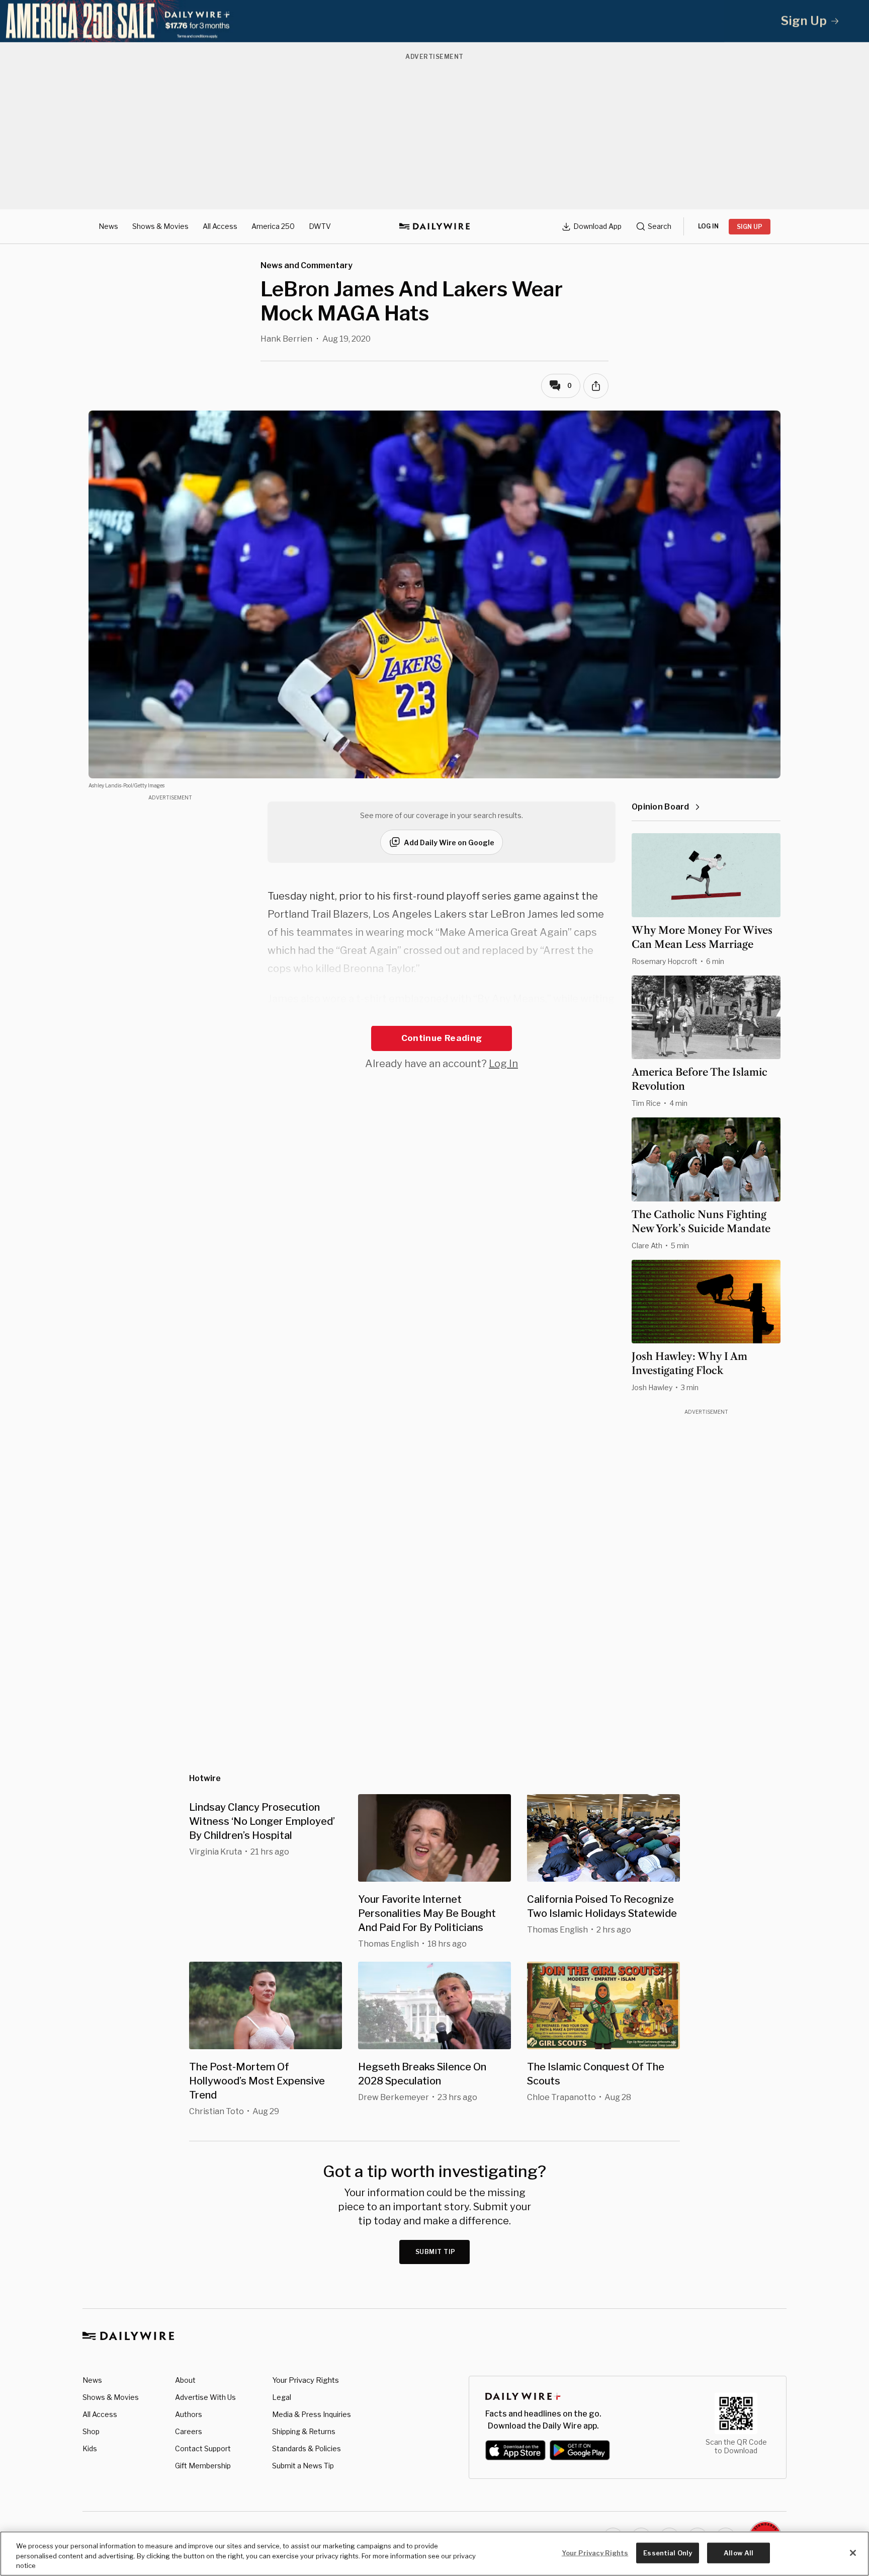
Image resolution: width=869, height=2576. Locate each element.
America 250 (273, 226)
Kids (90, 2448)
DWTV (320, 226)
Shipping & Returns (304, 2431)
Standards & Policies (307, 2448)
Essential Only (668, 2552)
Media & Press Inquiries (312, 2414)
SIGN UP (750, 227)
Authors (189, 2414)
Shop (91, 2431)
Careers (189, 2431)
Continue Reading (442, 1038)
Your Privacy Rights (306, 2380)
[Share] (596, 386)
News (108, 226)
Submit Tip (436, 2252)
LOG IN (708, 226)
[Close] (853, 2553)
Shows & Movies (160, 226)
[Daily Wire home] (434, 226)
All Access (220, 226)
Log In (503, 1064)
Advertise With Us (205, 2397)
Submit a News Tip (303, 2466)
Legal (282, 2397)
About (185, 2380)
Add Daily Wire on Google (449, 842)
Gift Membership (203, 2466)
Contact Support (203, 2448)
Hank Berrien (286, 339)
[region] (434, 2554)
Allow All (738, 2552)
